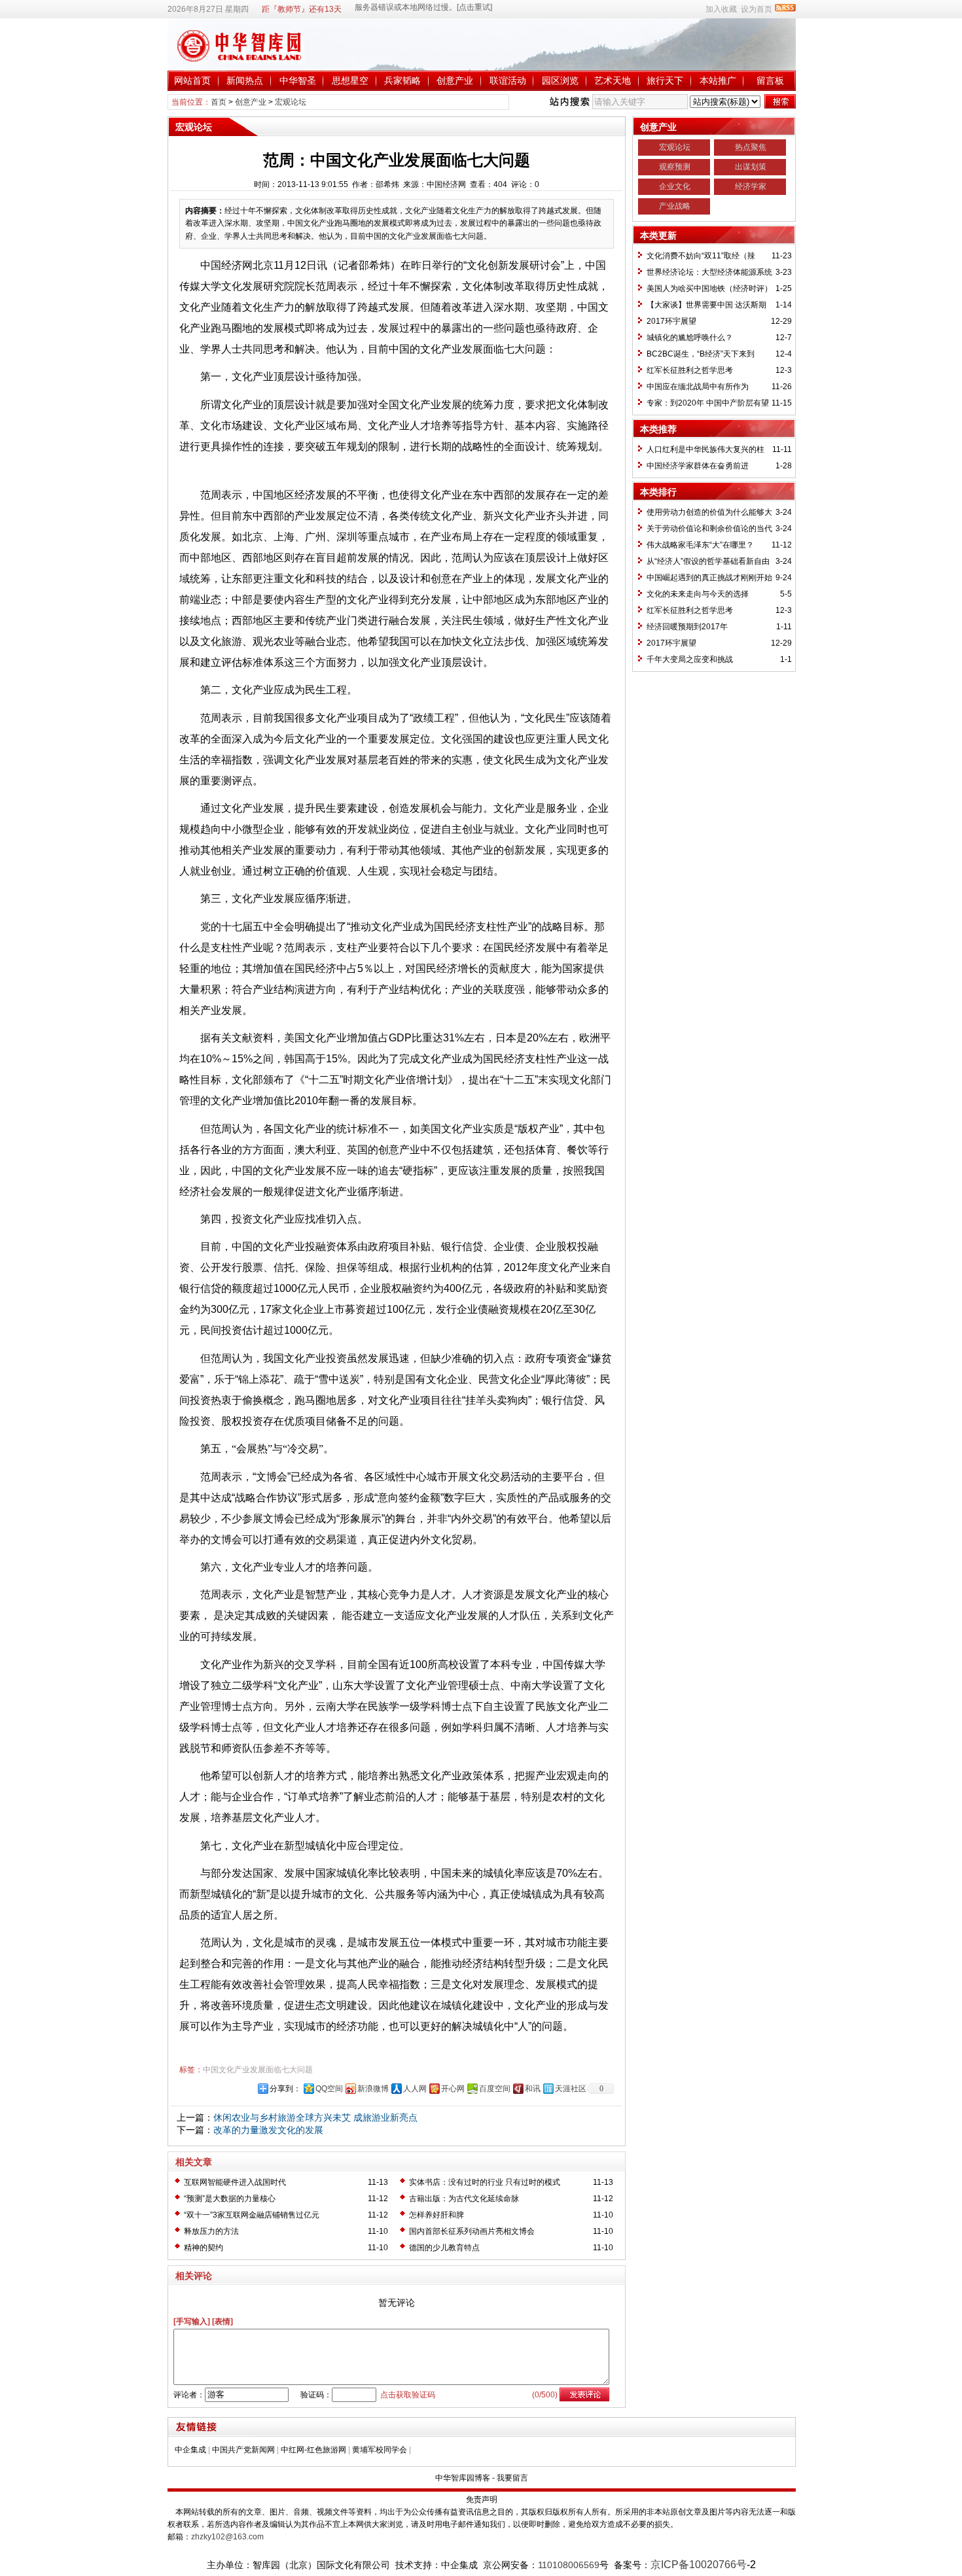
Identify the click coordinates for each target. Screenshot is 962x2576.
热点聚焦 (751, 147)
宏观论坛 (291, 102)
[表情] (223, 2322)
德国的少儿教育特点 (444, 2248)
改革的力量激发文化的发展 (268, 2130)
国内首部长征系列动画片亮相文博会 (472, 2231)
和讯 (533, 2089)
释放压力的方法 (211, 2231)
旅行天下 (665, 80)
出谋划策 (751, 167)
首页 (219, 102)
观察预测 (675, 167)
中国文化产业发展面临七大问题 (258, 2070)
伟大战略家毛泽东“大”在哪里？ (700, 545)
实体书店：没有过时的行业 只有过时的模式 (485, 2182)
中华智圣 (298, 80)
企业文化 (675, 186)
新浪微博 (373, 2089)
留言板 (770, 80)
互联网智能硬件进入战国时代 (235, 2182)
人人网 (415, 2089)
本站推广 (718, 80)
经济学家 (751, 186)
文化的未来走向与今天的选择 (698, 594)
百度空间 (495, 2089)
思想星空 (350, 80)
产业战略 (675, 206)
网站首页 (192, 80)
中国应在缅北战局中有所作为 (698, 387)
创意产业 (455, 80)
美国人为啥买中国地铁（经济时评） (709, 288)
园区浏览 (560, 80)
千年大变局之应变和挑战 (690, 659)
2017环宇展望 (671, 321)
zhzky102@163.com (227, 2537)
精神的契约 (204, 2248)
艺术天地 (613, 80)
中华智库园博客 (463, 2478)
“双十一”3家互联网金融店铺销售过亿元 (252, 2215)
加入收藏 (721, 9)
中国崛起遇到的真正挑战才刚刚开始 (709, 578)
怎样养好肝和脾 (436, 2215)
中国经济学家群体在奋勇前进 (698, 466)
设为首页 (757, 9)
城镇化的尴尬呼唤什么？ (690, 338)
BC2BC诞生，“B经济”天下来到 (701, 354)
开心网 (453, 2089)
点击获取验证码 (408, 2395)
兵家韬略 (402, 80)
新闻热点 (245, 80)
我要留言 (512, 2478)
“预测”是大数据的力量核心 (230, 2199)
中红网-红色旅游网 (313, 2450)
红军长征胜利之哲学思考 (690, 370)
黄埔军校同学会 (380, 2450)
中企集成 (190, 2450)
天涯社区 (571, 2089)
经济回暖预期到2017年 (687, 627)
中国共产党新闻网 (243, 2450)
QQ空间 (329, 2089)
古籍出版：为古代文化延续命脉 (464, 2199)
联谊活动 (508, 80)
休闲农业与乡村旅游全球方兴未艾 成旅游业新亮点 (315, 2117)
